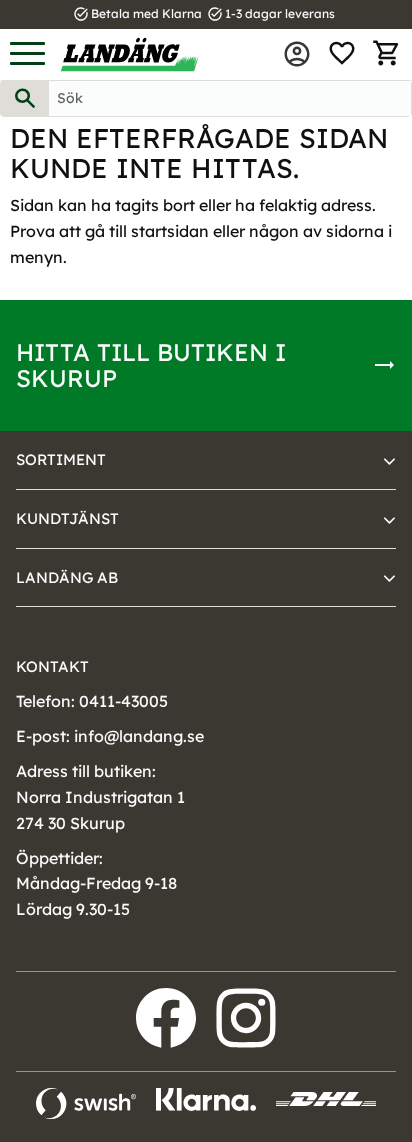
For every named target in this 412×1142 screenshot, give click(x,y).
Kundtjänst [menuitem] (67, 518)
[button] (27, 54)
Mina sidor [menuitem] (297, 54)
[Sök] (25, 98)
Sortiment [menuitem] (61, 459)
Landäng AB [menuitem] (67, 577)
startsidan (170, 231)
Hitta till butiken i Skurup (151, 365)
